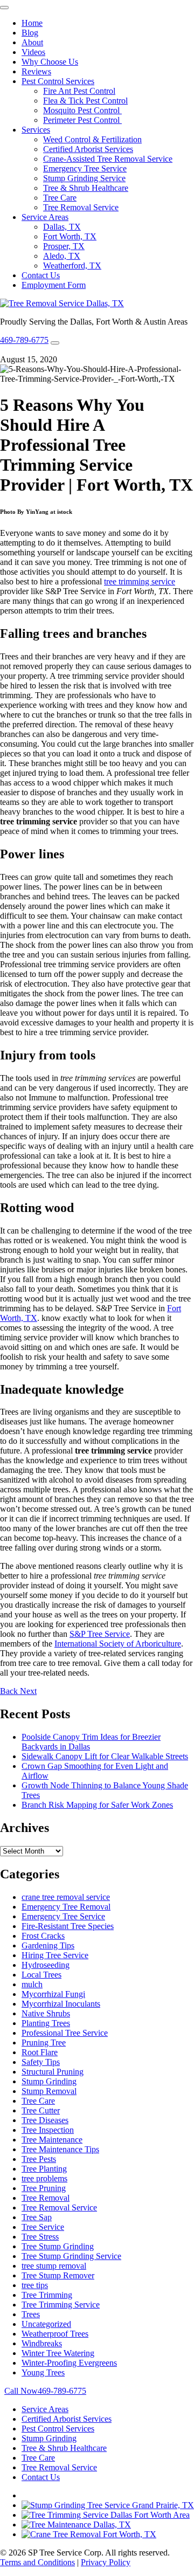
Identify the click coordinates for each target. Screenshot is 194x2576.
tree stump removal (54, 2266)
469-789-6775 (24, 340)
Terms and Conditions (37, 2562)
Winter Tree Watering (58, 2353)
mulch (32, 1984)
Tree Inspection (48, 2130)
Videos (33, 52)
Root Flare (40, 2052)
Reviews (36, 71)
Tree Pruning (44, 2188)
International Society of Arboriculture (118, 1644)
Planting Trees (46, 2023)
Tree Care (60, 198)
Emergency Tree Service (85, 168)
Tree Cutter (41, 2110)
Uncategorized (46, 2324)
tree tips (35, 2285)
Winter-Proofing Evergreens (69, 2363)
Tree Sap (37, 2217)
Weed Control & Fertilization (92, 139)
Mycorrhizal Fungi (53, 1994)
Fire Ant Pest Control (79, 91)
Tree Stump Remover (58, 2275)
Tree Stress (40, 2237)
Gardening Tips (48, 1945)
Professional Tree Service (65, 2033)
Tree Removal (46, 2198)
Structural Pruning (53, 2072)
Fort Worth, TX (70, 236)
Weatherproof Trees (55, 2334)
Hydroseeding (46, 1965)
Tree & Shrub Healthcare (86, 188)
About (32, 42)
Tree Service (43, 2227)
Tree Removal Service (81, 207)
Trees (31, 2314)
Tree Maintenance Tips (60, 2149)
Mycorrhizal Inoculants (61, 2004)
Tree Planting (44, 2169)
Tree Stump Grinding (58, 2246)
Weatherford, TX (72, 266)
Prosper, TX (64, 246)
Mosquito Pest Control (82, 110)
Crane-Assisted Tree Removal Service (108, 159)
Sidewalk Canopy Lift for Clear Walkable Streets (105, 1756)
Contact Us (41, 275)
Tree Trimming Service (61, 2305)
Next (28, 1691)
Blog (30, 33)
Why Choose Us (50, 62)
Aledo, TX (62, 256)
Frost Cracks (43, 1936)
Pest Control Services (58, 81)
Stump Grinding (49, 2081)
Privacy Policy (106, 2562)
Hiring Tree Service (55, 1955)
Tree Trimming (47, 2295)
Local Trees (41, 1975)
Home (32, 23)
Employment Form (54, 285)
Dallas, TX (62, 227)
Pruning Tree (44, 2043)
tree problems (44, 2178)
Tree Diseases (45, 2120)
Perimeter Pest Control (82, 120)
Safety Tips (41, 2062)
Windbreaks (42, 2343)
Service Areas (45, 217)
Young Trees (43, 2372)
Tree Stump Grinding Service (71, 2256)
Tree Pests (39, 2159)
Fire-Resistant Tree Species (68, 1926)
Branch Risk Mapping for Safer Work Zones (97, 1805)
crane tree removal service (66, 1897)
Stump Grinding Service (84, 178)
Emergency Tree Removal (66, 1907)
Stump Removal (49, 2091)
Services (36, 130)
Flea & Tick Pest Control (85, 101)
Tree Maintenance (52, 2140)
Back (10, 1691)
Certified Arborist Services (88, 149)
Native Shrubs (46, 2013)
